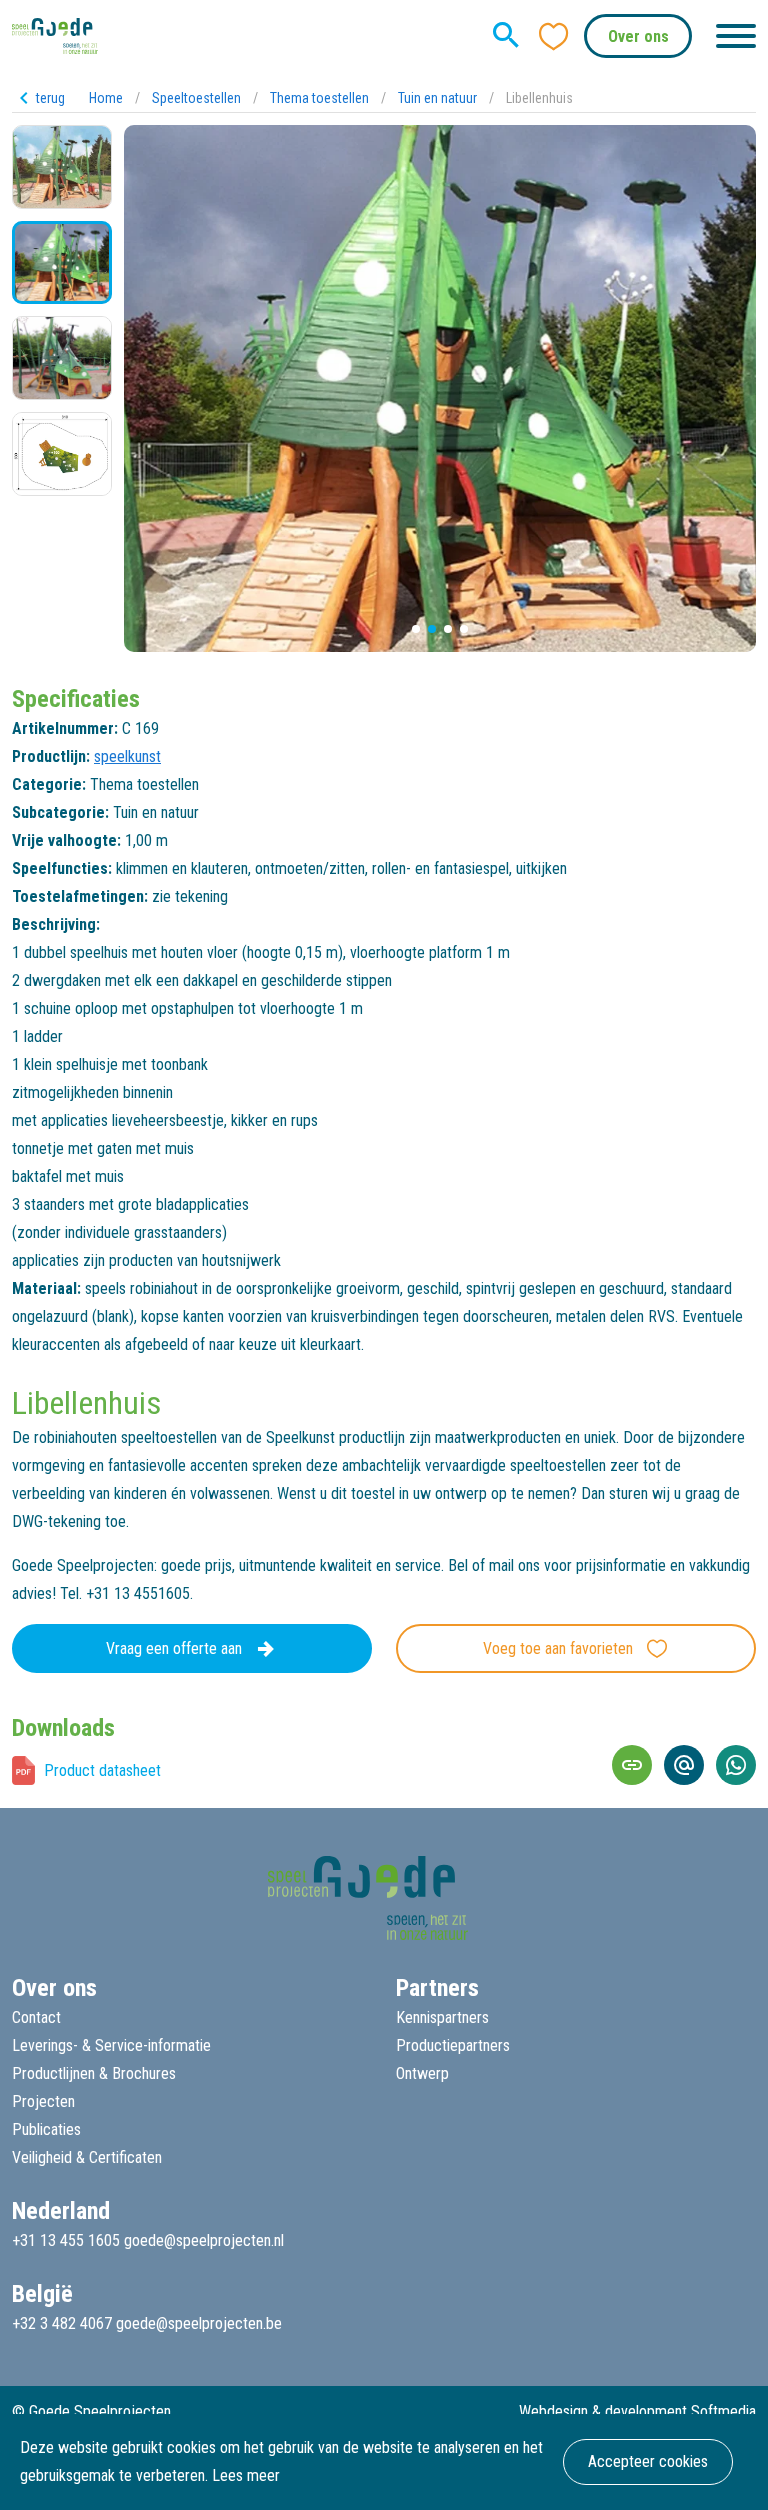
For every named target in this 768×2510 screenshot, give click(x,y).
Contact (36, 2017)
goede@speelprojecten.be (199, 2323)
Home (106, 98)
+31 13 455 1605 (66, 2240)
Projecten (43, 2101)
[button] (416, 629)
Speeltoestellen (196, 98)
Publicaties (46, 2129)
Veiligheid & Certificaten (87, 2157)
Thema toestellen (319, 98)
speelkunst (127, 756)
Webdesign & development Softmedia (637, 2411)
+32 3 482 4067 (62, 2323)
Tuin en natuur (437, 98)
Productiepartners (453, 2045)
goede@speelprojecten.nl (204, 2240)
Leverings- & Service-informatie (111, 2045)
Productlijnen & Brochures (94, 2073)
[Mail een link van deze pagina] (684, 1765)
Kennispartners (442, 2017)
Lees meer (246, 2475)
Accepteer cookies (648, 2461)
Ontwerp (422, 2073)
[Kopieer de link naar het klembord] (632, 1765)
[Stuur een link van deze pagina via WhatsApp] (736, 1765)
